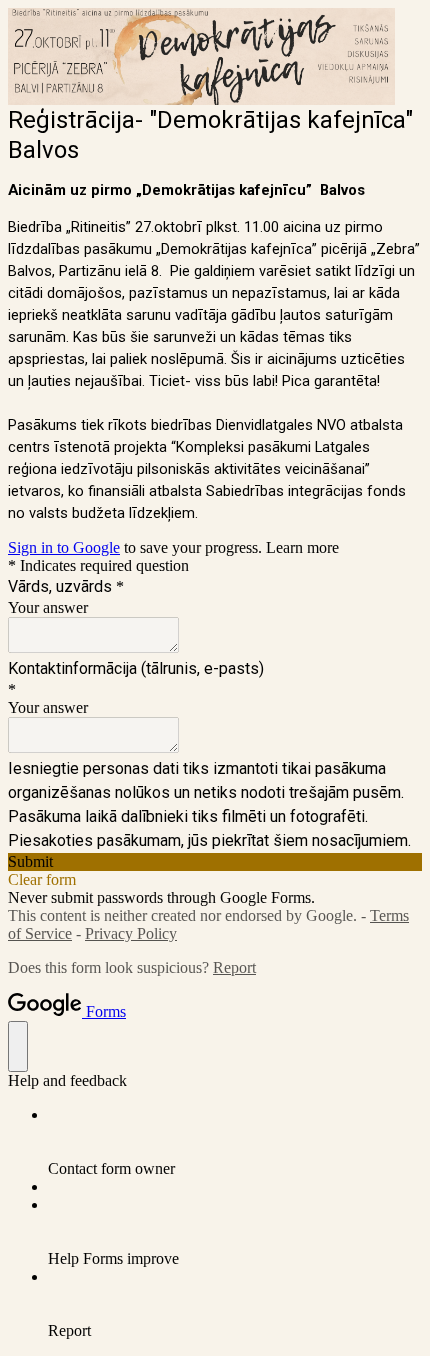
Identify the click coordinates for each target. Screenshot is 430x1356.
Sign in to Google (64, 547)
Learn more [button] (302, 547)
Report (234, 967)
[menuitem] (235, 1142)
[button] (215, 862)
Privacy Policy (131, 933)
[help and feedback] (18, 1046)
